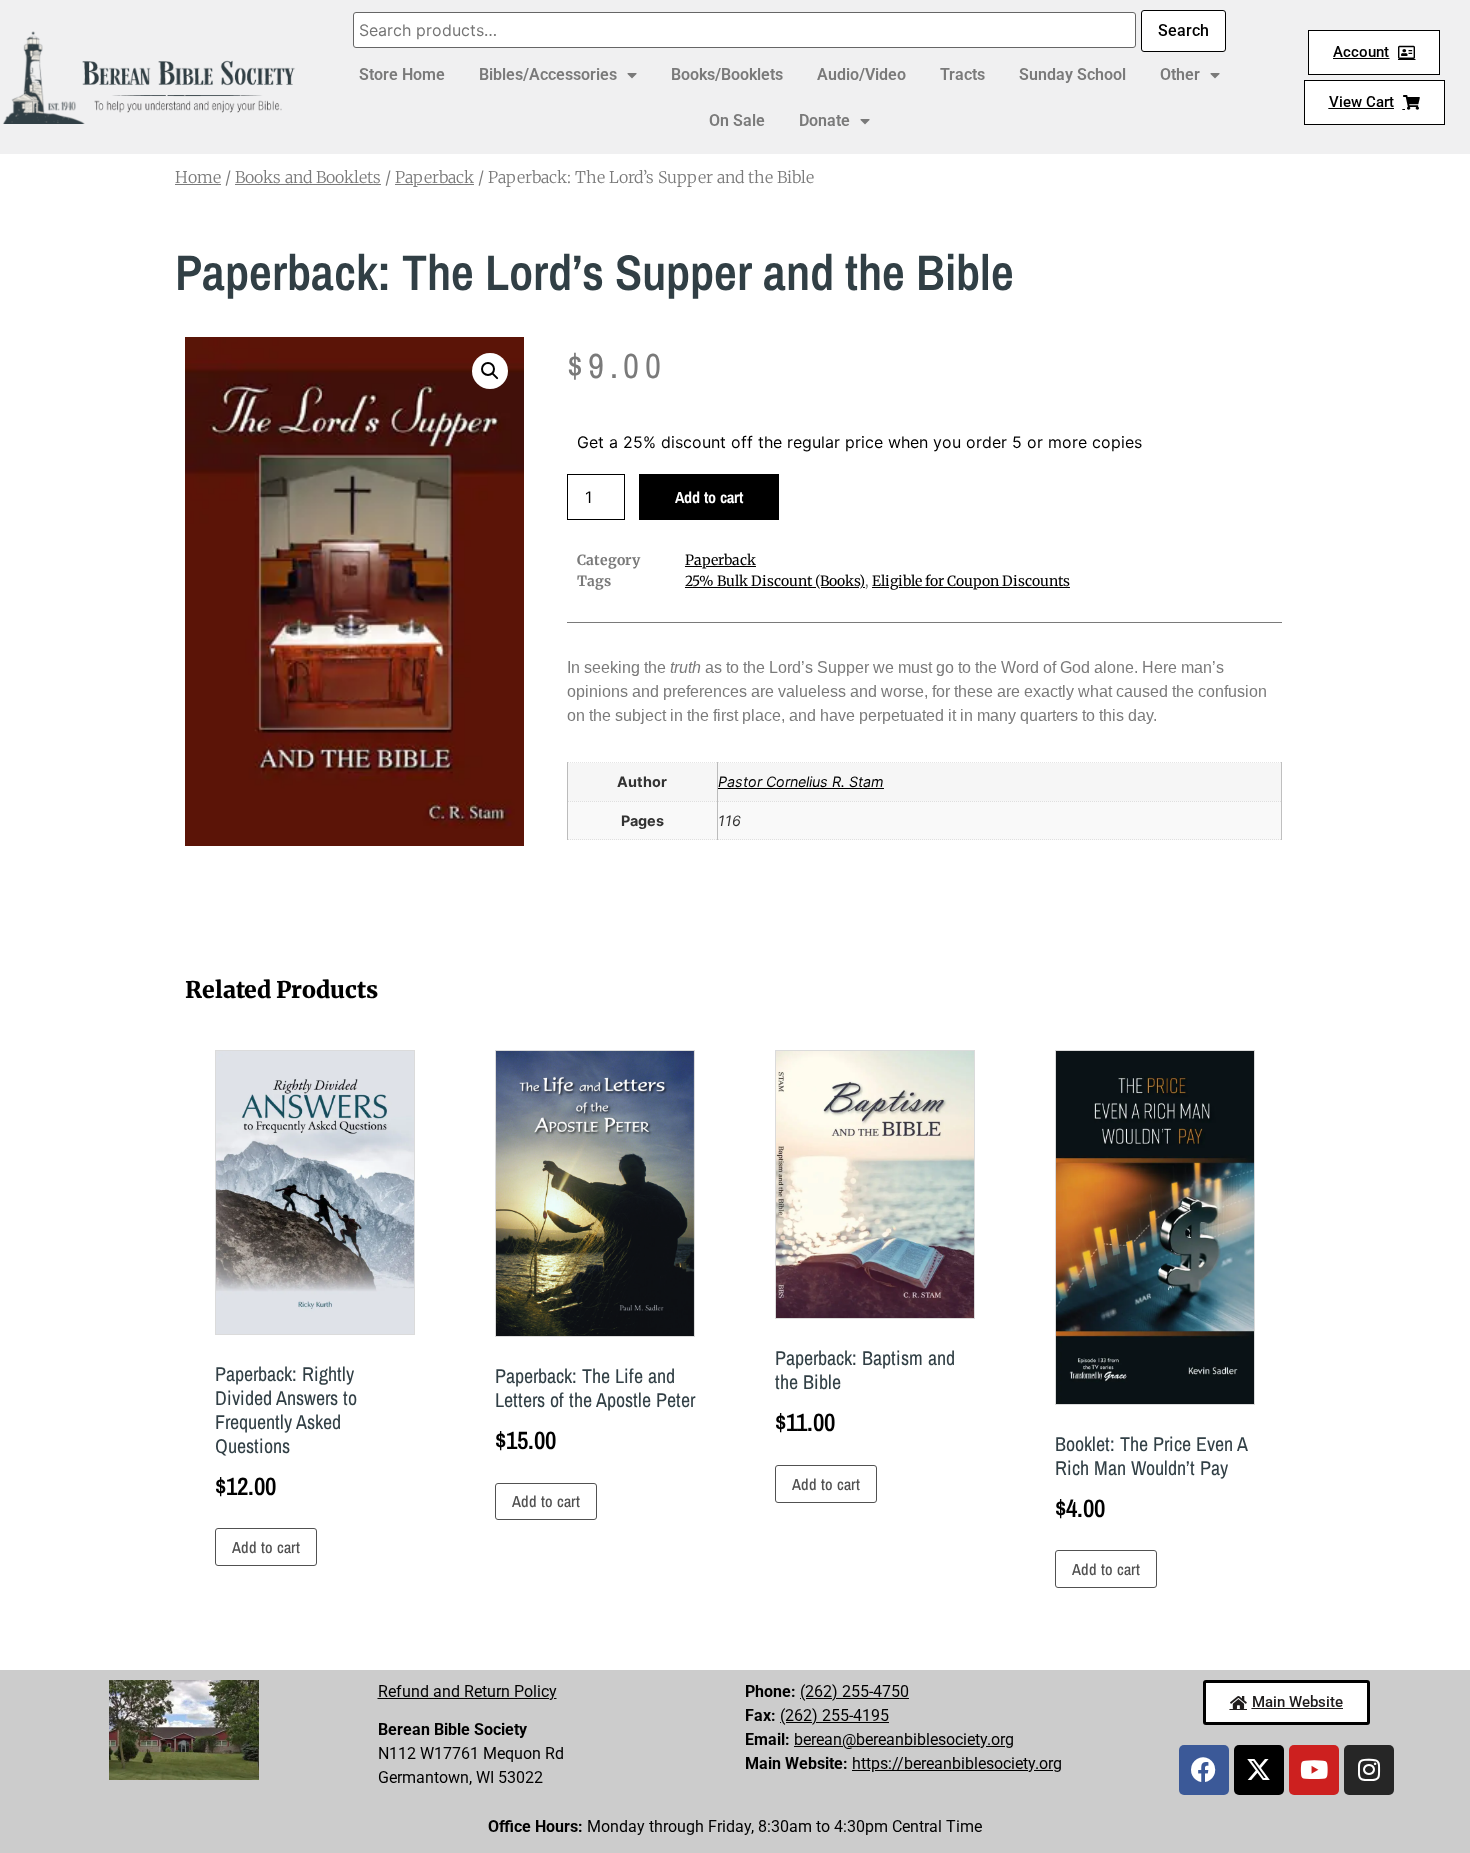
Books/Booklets (727, 74)
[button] (490, 371)
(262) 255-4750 (854, 1691)
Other (1180, 74)
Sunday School (1072, 74)
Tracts (962, 74)
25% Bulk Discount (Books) (775, 581)
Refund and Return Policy (467, 1691)
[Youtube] (1314, 1770)
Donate (824, 120)
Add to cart (709, 497)
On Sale (737, 120)
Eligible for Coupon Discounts (971, 581)
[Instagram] (1369, 1770)
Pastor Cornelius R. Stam (801, 781)
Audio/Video (861, 74)
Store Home (402, 74)
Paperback (434, 177)
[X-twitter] (1259, 1770)
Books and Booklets (308, 177)
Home (198, 177)
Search (1183, 30)
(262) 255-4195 (834, 1715)
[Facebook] (1204, 1770)
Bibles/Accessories (548, 74)
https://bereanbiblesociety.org (957, 1763)
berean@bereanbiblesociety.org (904, 1739)
